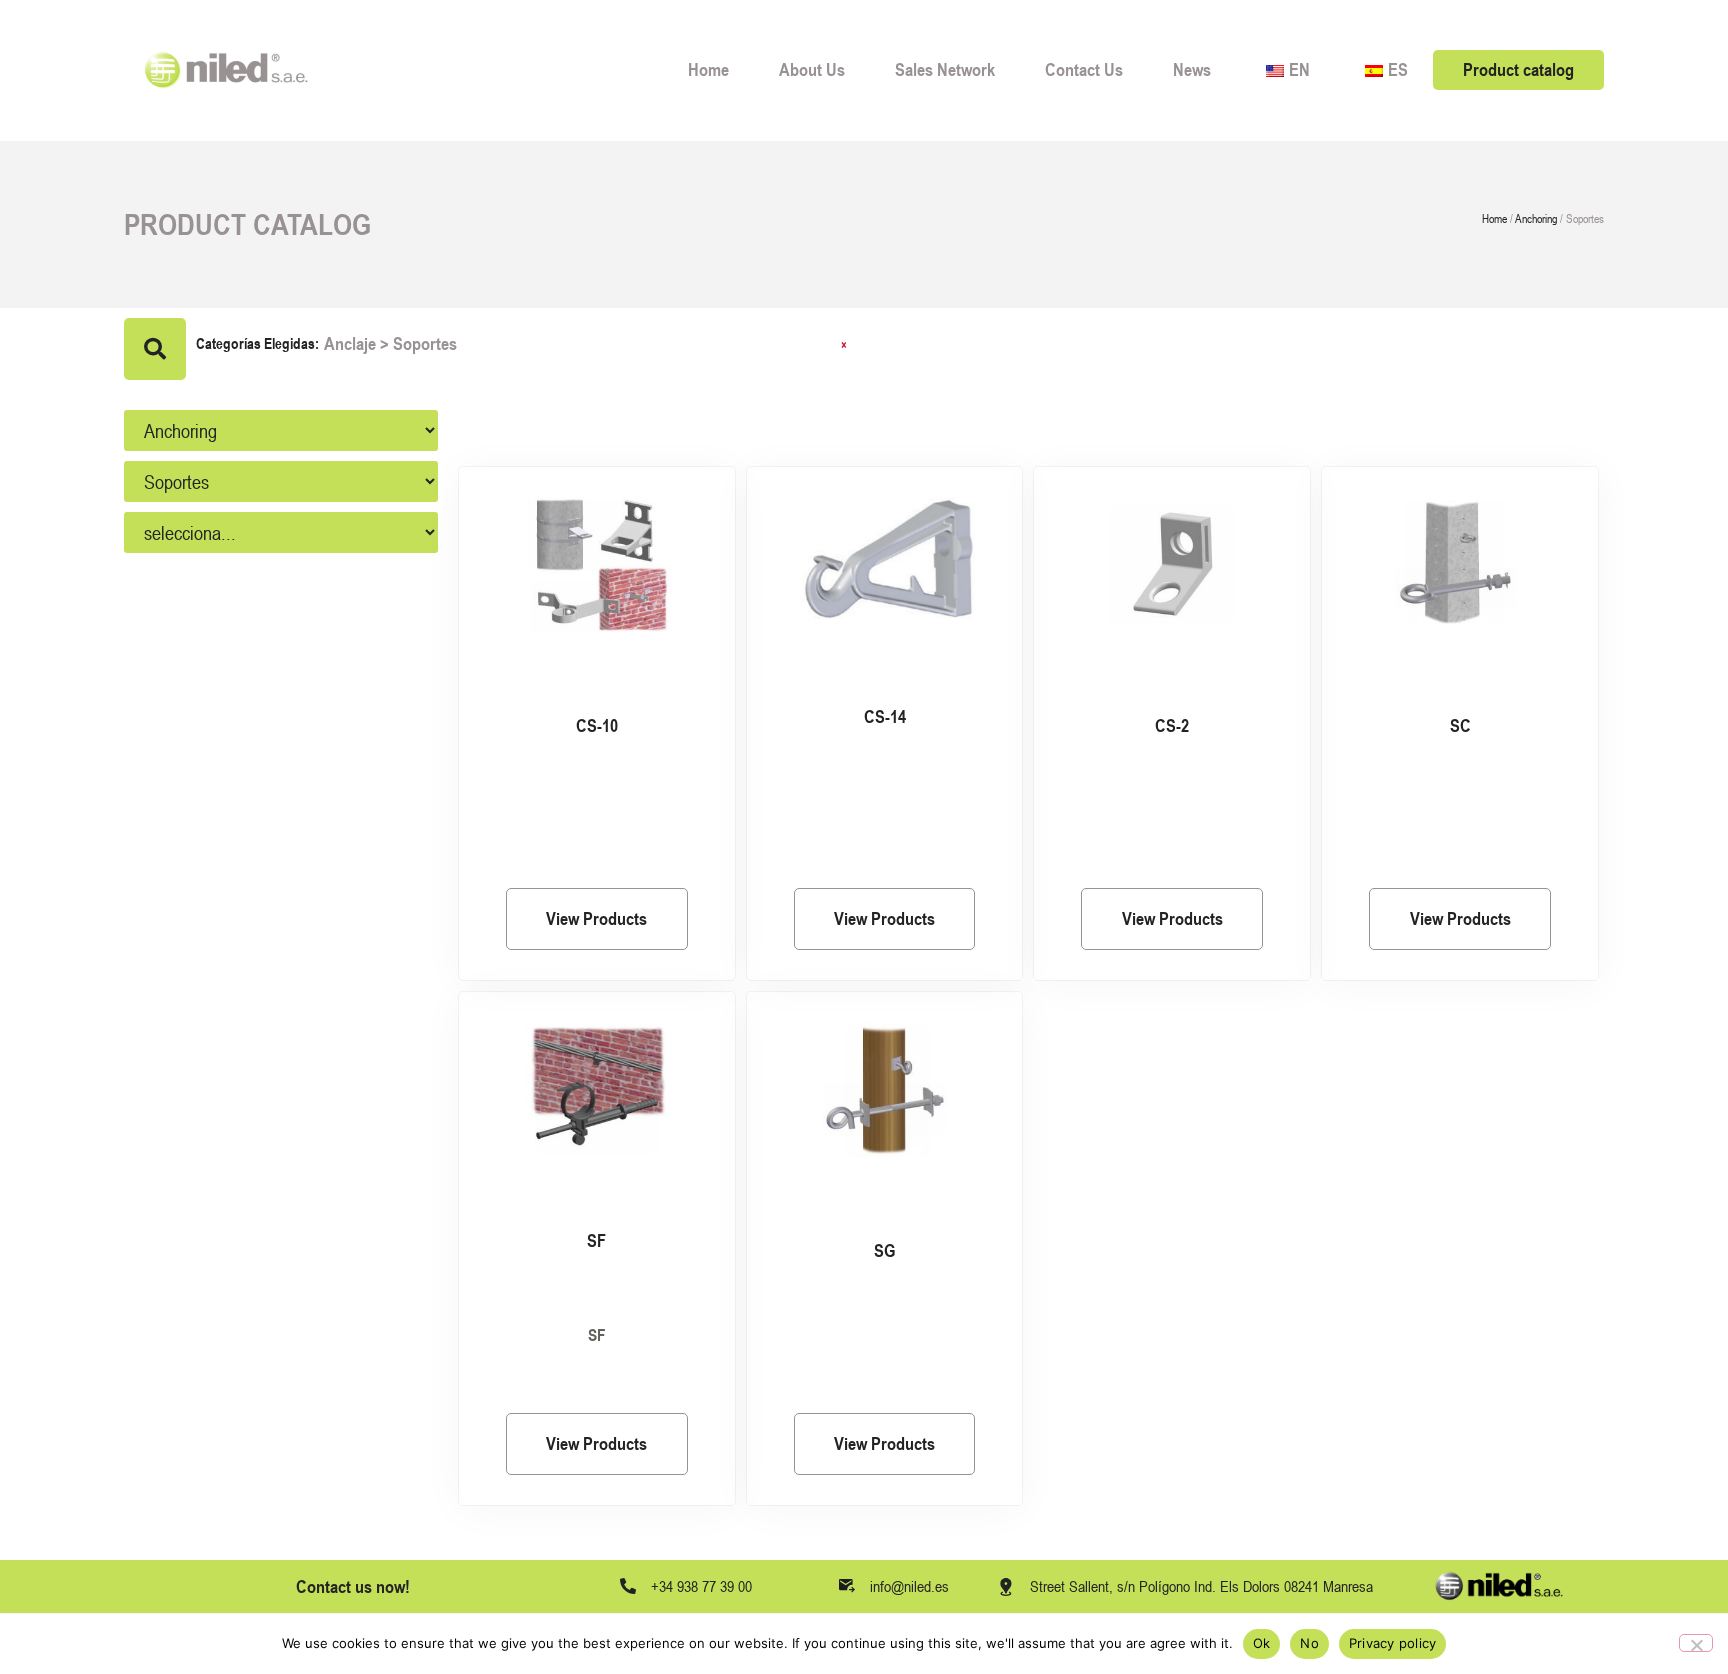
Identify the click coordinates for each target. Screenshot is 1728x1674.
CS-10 (597, 725)
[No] (1696, 1643)
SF (596, 1240)
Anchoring (1536, 219)
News (1192, 69)
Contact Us (1084, 69)
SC (1460, 725)
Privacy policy (1393, 1643)
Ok (1262, 1643)
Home (708, 69)
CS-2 (1172, 725)
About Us (812, 69)
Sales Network (945, 69)
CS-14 (885, 716)
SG (884, 1250)
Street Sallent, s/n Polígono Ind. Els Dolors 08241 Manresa (1201, 1586)
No (1309, 1643)
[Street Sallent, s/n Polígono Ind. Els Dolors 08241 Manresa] (1006, 1587)
